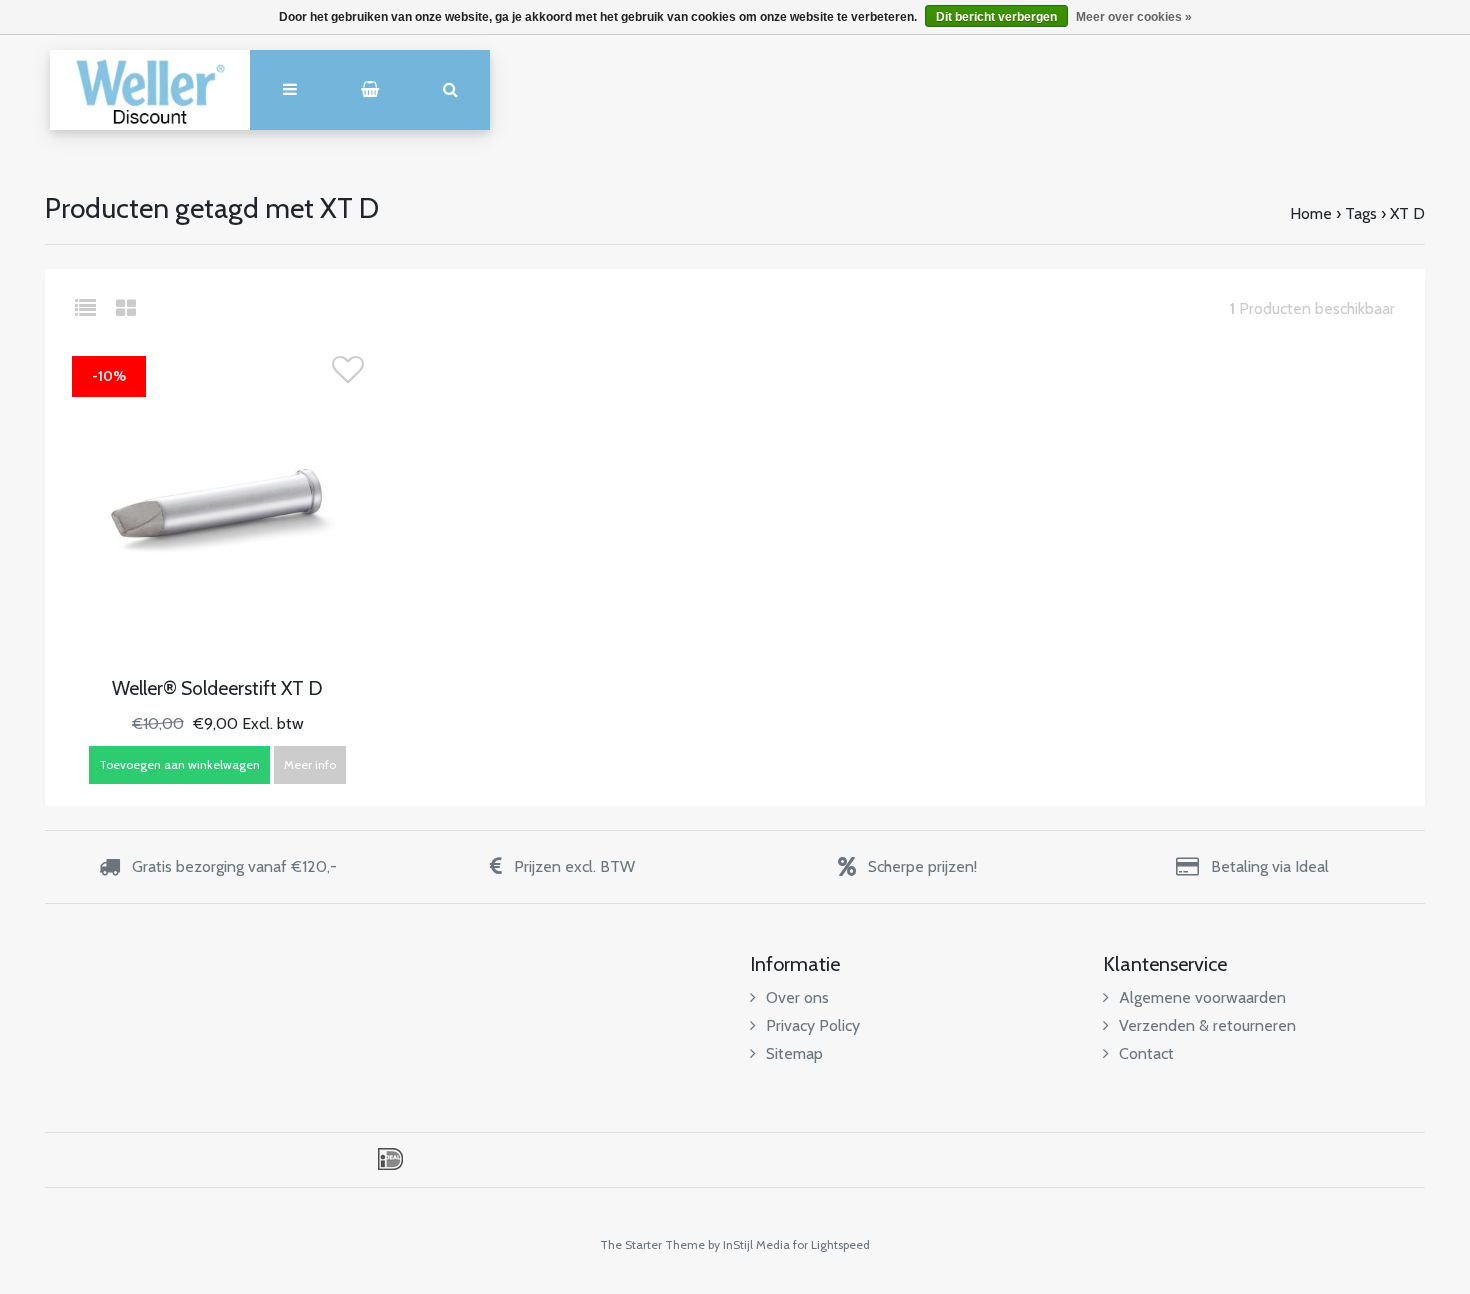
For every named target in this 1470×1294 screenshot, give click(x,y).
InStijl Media (756, 1244)
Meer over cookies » (1134, 17)
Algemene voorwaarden (1202, 997)
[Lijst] (93, 308)
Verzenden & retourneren (1207, 1025)
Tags (1361, 213)
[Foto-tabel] (126, 308)
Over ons (797, 997)
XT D (1407, 213)
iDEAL (390, 1159)
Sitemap (794, 1053)
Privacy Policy (813, 1025)
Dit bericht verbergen (996, 17)
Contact (1146, 1053)
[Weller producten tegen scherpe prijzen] (150, 90)
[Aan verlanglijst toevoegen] (348, 375)
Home (1311, 213)
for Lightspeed (831, 1244)
